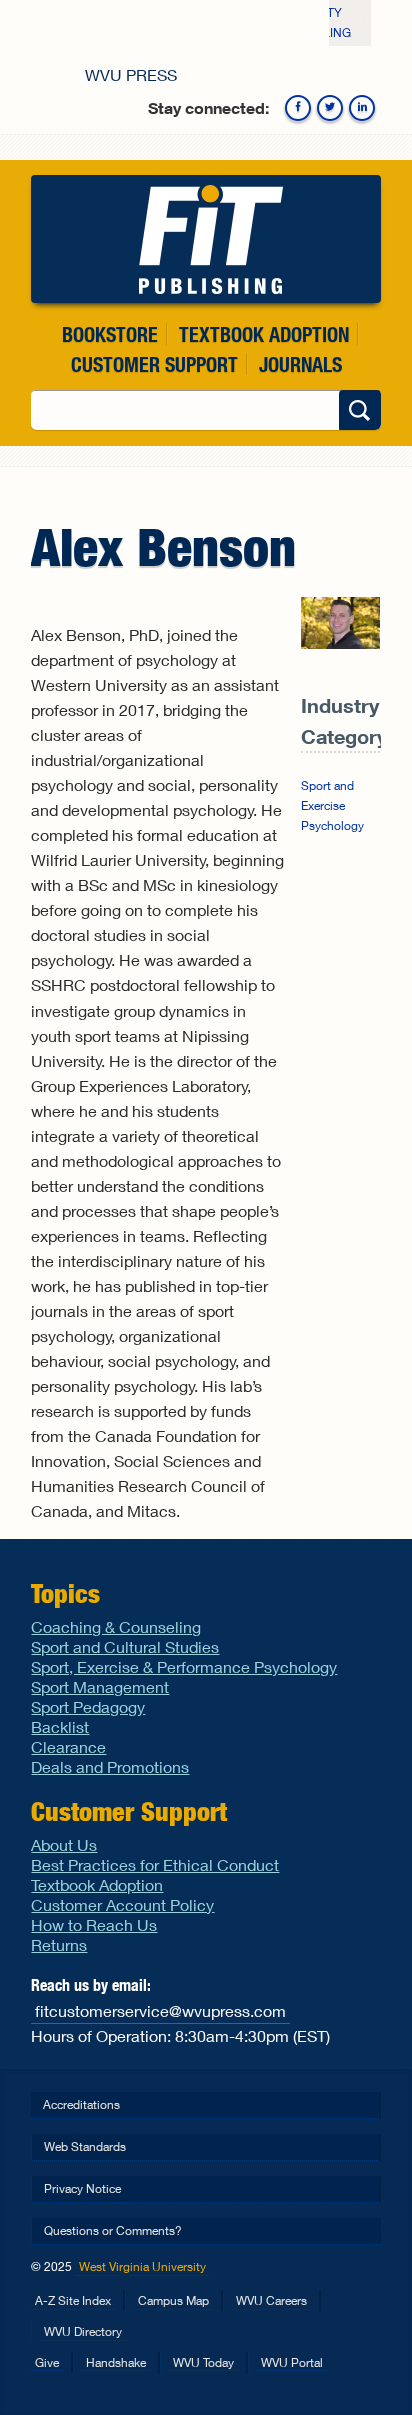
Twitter (330, 108)
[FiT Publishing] (205, 239)
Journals (300, 364)
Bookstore (110, 334)
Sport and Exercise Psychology (332, 805)
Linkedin (362, 108)
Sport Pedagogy (88, 1706)
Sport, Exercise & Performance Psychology (184, 1666)
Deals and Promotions (110, 1766)
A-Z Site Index (73, 2300)
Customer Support (154, 364)
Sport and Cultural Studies (125, 1646)
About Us (64, 1844)
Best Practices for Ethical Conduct (155, 1864)
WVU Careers (271, 2300)
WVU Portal (292, 2362)
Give (47, 2362)
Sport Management (100, 1686)
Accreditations (81, 2104)
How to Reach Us (94, 1924)
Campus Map (173, 2300)
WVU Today (203, 2362)
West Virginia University (142, 2266)
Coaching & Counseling (116, 1626)
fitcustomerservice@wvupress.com (160, 2010)
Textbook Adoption (264, 334)
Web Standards (85, 2146)
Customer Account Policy (122, 1904)
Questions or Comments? (113, 2230)
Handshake (116, 2362)
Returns (59, 1944)
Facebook (298, 108)
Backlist (60, 1726)
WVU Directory (83, 2331)
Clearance (68, 1746)
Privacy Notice (82, 2188)
